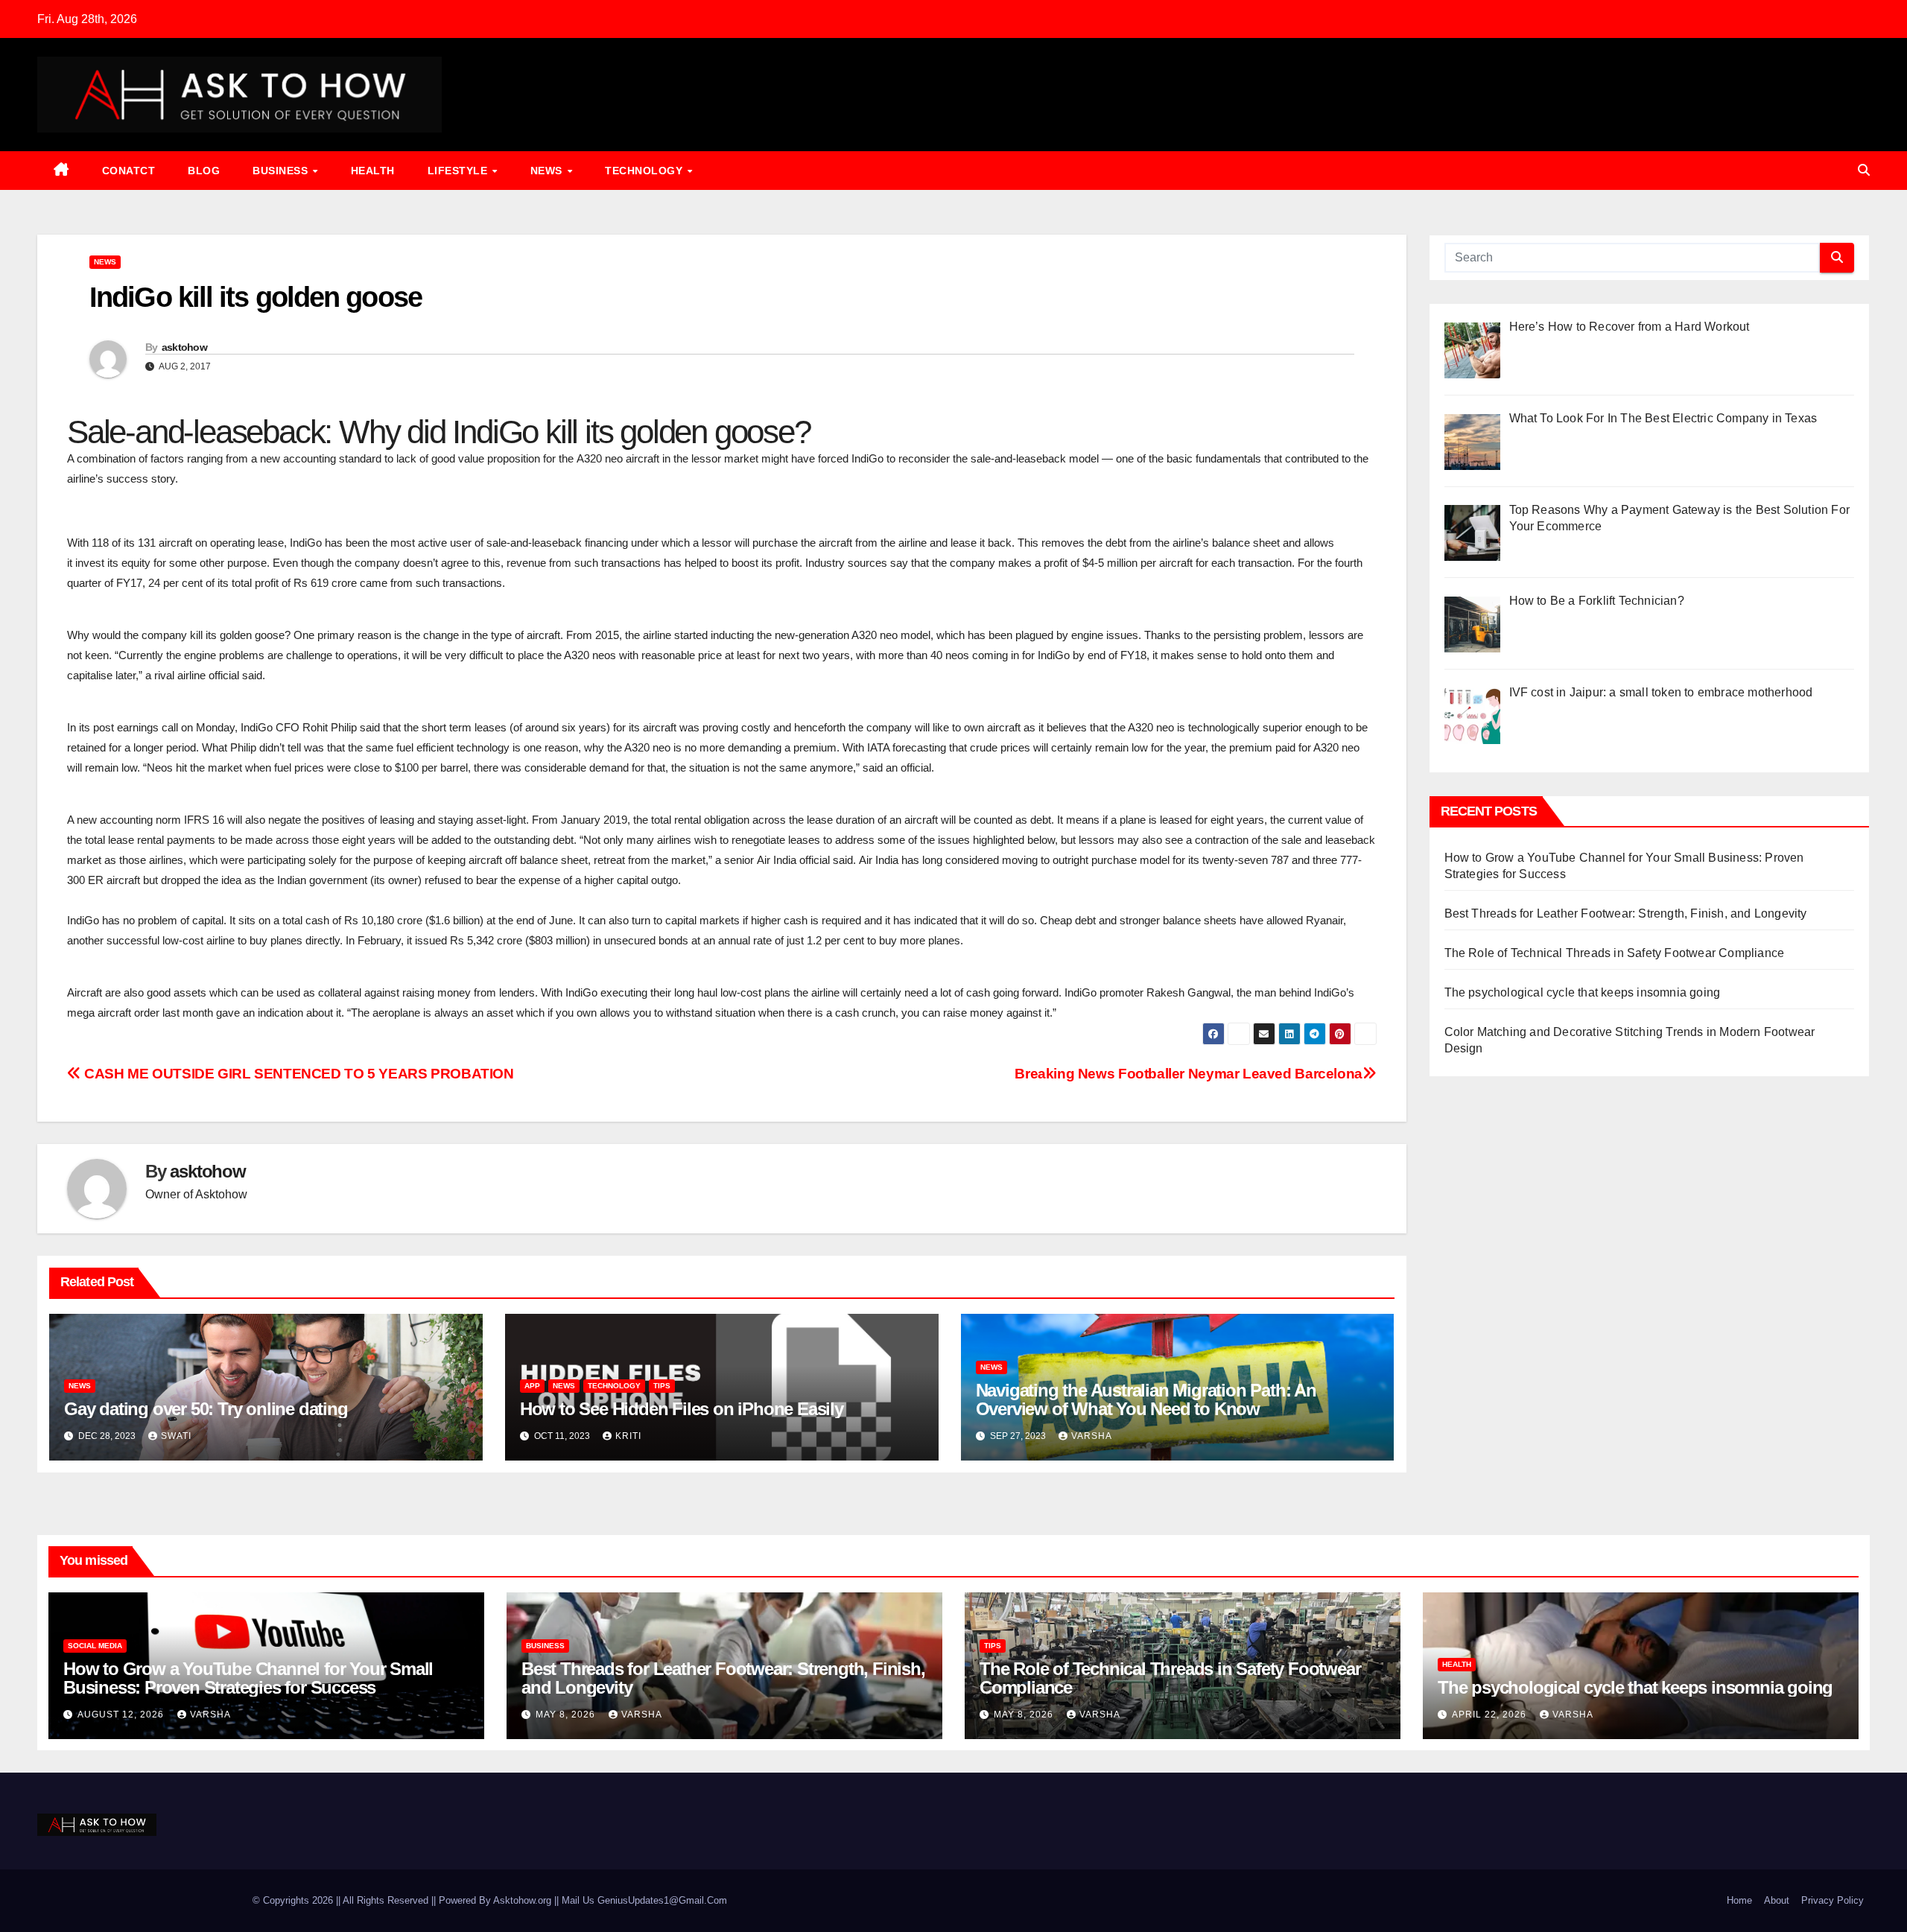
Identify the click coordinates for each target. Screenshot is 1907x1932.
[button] (1864, 170)
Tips (662, 1386)
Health (373, 171)
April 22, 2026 (1491, 1715)
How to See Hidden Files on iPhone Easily (682, 1409)
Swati (176, 1436)
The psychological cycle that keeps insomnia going (1583, 992)
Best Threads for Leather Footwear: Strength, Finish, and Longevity (1626, 913)
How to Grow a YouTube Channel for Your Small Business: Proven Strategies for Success (248, 1678)
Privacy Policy (1833, 1900)
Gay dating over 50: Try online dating (206, 1409)
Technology (645, 171)
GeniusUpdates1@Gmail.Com (662, 1900)
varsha (1092, 1436)
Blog (204, 171)
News (548, 171)
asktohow (184, 347)
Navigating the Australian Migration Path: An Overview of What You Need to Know (1146, 1399)
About (1777, 1900)
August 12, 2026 (122, 1715)
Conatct (129, 171)
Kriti (628, 1436)
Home (1739, 1900)
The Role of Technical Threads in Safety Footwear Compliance (1615, 953)
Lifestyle (459, 171)
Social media (95, 1646)
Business (282, 171)
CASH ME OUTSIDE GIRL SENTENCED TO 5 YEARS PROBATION (298, 1074)
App (532, 1386)
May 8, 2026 (567, 1715)
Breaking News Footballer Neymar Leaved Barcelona (1189, 1074)
